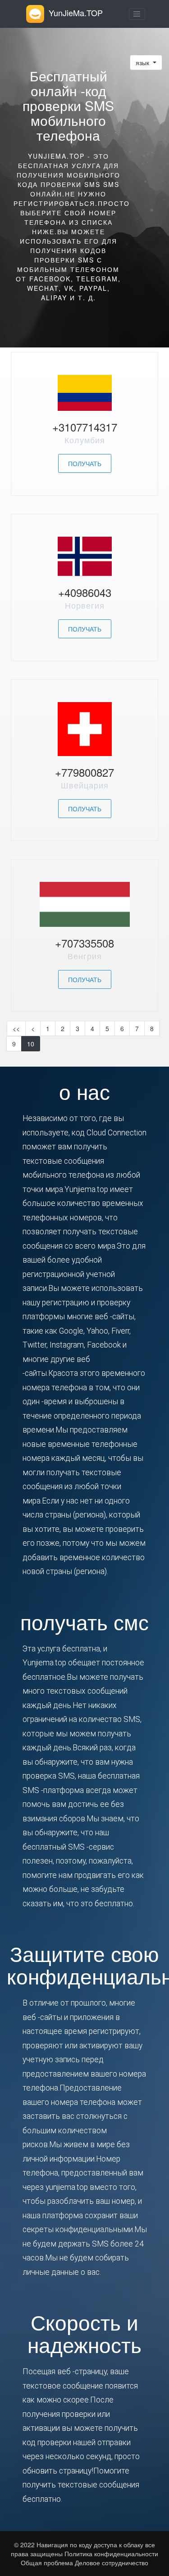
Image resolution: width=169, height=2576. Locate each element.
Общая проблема (47, 2563)
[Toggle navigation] (137, 14)
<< (16, 1028)
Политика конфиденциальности (110, 2554)
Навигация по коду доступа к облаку (91, 2545)
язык (143, 62)
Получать (85, 463)
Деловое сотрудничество (112, 2563)
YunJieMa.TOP (76, 13)
